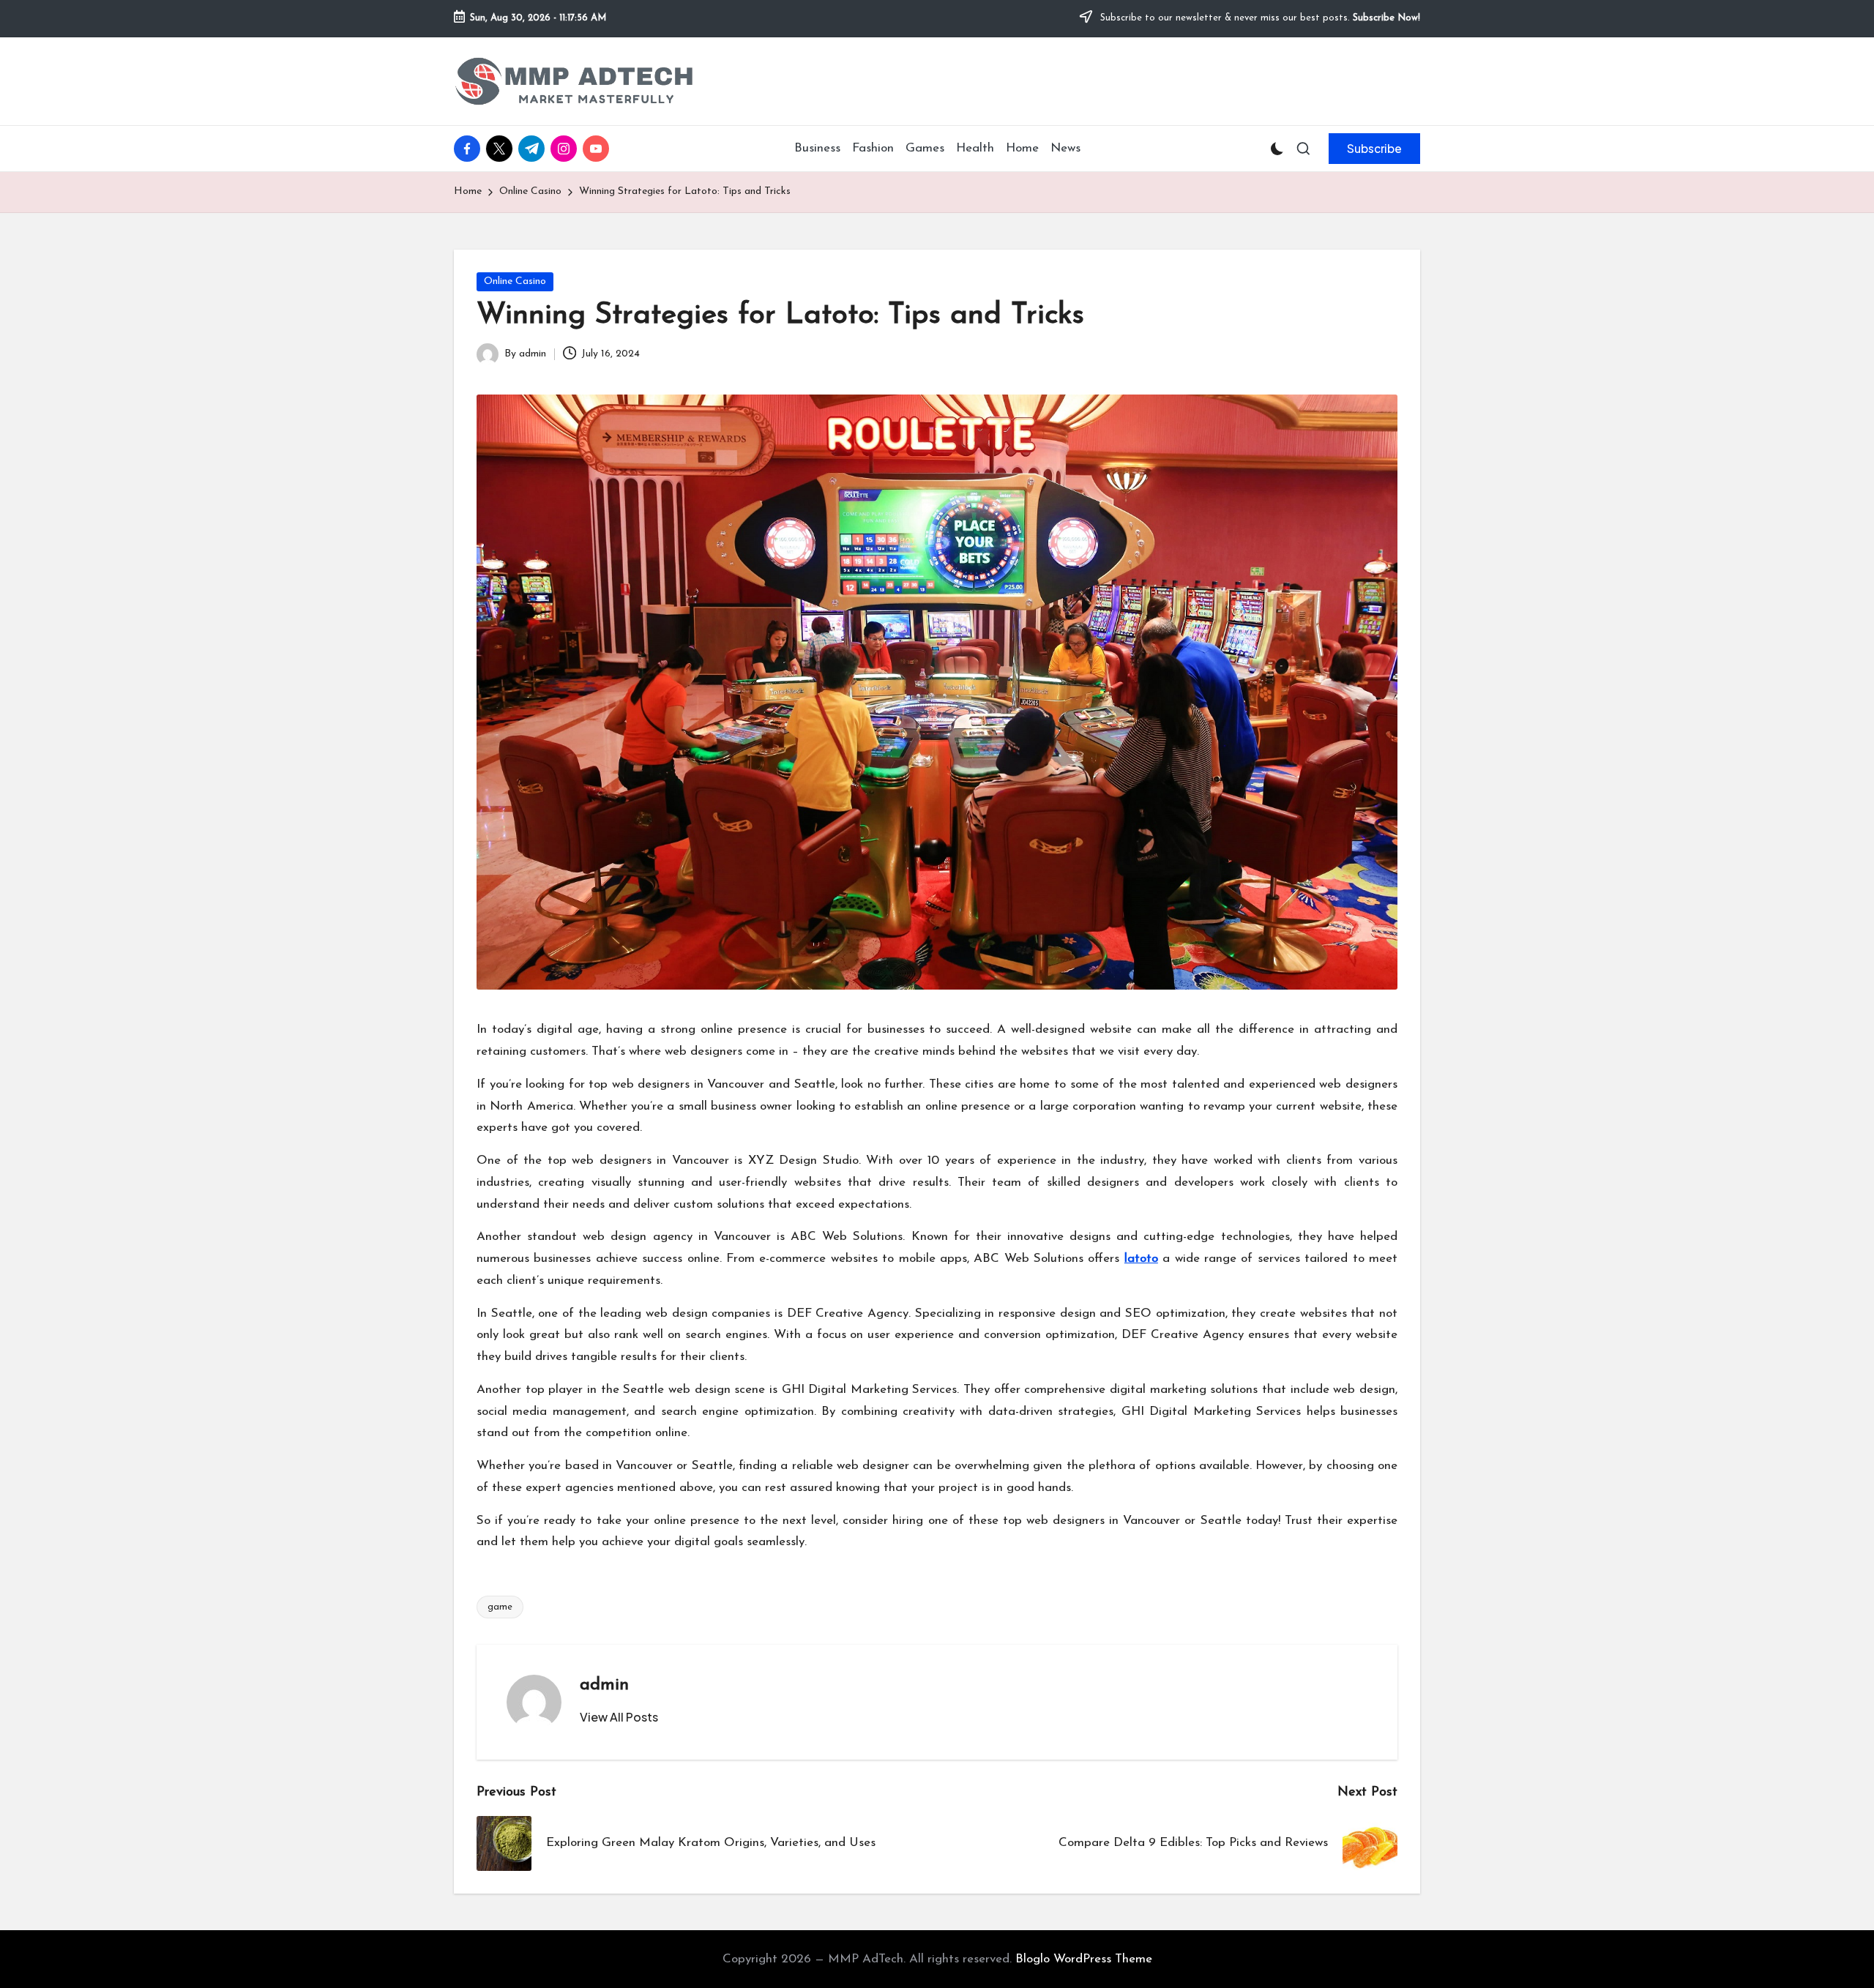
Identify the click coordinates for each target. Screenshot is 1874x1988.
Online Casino (515, 281)
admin (604, 1685)
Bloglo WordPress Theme (1084, 1959)
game (500, 1607)
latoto (1141, 1259)
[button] (1374, 149)
